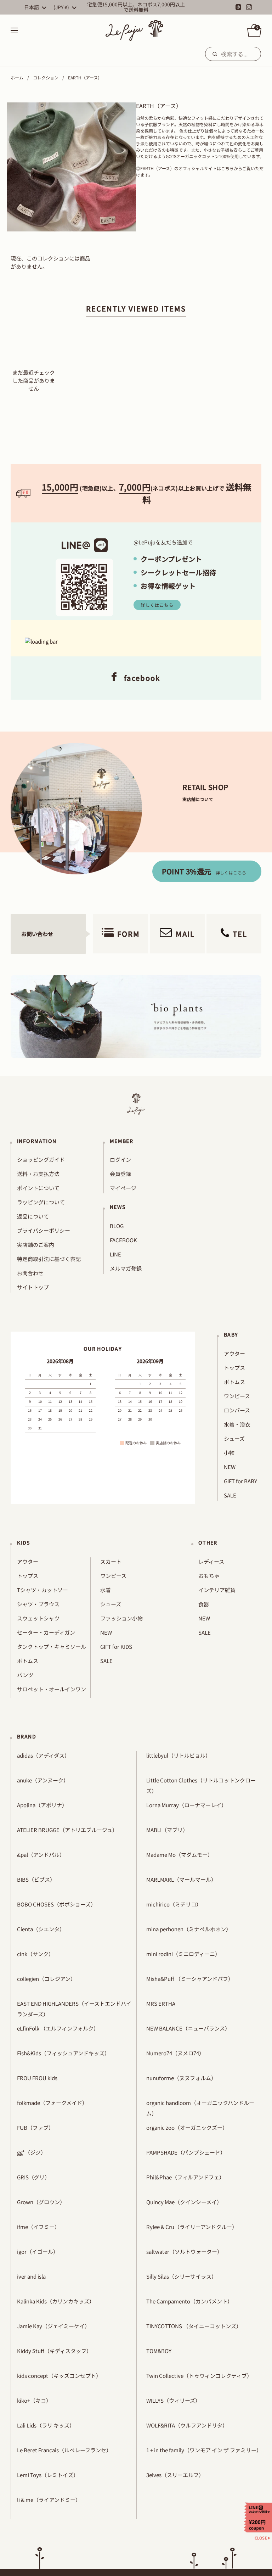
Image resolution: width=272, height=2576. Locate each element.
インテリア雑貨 (217, 1590)
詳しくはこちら (157, 605)
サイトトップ (33, 1287)
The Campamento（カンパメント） (189, 2301)
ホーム (17, 77)
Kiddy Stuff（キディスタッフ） (54, 2351)
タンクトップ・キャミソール (52, 1647)
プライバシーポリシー (44, 1230)
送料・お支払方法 (38, 1174)
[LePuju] (134, 30)
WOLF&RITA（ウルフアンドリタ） (187, 2425)
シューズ (234, 1438)
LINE (115, 1254)
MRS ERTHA (161, 2003)
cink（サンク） (35, 1954)
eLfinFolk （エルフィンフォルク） (58, 2028)
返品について (33, 1216)
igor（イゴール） (38, 2252)
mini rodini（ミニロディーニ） (183, 1954)
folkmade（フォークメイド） (52, 2103)
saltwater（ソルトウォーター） (184, 2252)
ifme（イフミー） (38, 2227)
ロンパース (237, 1410)
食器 (204, 1604)
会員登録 (120, 1174)
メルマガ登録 (126, 1268)
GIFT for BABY (240, 1481)
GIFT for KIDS (116, 1647)
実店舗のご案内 (36, 1245)
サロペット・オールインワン (52, 1689)
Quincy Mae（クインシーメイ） (184, 2202)
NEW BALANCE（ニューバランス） (188, 2028)
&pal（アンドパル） (41, 1855)
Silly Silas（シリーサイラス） (182, 2276)
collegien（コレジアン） (46, 1979)
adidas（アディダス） (43, 1755)
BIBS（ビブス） (36, 1879)
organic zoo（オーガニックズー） (187, 2127)
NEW (230, 1467)
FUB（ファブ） (35, 2127)
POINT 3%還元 (204, 871)
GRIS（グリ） (33, 2177)
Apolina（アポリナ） (42, 1805)
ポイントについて (38, 1188)
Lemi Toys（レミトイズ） (48, 2475)
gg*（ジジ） (32, 2152)
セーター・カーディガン (46, 1632)
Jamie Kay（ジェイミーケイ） (53, 2326)
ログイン (120, 1160)
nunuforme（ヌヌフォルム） (181, 2078)
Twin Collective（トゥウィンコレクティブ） (199, 2376)
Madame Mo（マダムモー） (180, 1855)
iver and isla (31, 2276)
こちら (227, 168)
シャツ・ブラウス (38, 1604)
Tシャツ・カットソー (42, 1590)
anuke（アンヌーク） (43, 1780)
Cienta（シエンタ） (41, 1929)
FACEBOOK (123, 1240)
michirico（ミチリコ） (174, 1904)
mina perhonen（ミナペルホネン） (189, 1929)
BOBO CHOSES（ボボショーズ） (56, 1904)
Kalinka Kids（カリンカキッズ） (56, 2301)
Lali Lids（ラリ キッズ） (46, 2425)
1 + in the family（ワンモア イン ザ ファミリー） (204, 2450)
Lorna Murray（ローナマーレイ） (186, 1805)
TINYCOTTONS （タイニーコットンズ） (194, 2326)
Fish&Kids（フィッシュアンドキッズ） (63, 2053)
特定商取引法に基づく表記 (49, 1259)
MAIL (185, 934)
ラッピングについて (41, 1202)
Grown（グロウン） (41, 2202)
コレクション (46, 77)
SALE (230, 1495)
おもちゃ (209, 1576)
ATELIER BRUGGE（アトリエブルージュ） (67, 1830)
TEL (240, 934)
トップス (234, 1368)
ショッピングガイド (41, 1160)
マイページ (123, 1188)
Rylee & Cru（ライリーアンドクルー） (192, 2227)
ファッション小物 (121, 1618)
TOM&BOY (159, 2351)
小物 (229, 1453)
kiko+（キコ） (34, 2400)
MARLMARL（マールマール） (181, 1879)
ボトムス (234, 1382)
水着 (106, 1590)
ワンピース (237, 1396)
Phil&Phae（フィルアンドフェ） (185, 2177)
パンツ (25, 1675)
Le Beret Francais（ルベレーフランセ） (64, 2450)
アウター (234, 1353)
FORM (129, 934)
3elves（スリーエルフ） (175, 2475)
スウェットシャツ (38, 1618)
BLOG (117, 1226)
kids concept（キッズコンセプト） (59, 2376)
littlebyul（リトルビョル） (178, 1755)
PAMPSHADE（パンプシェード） (186, 2152)
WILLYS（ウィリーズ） (173, 2400)
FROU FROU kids (37, 2078)
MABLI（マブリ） (167, 1830)
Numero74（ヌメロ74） (175, 2053)
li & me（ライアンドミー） (49, 2500)
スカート (111, 1561)
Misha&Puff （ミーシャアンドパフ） (190, 1979)
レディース (211, 1561)
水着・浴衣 (237, 1424)
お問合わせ (30, 1273)
